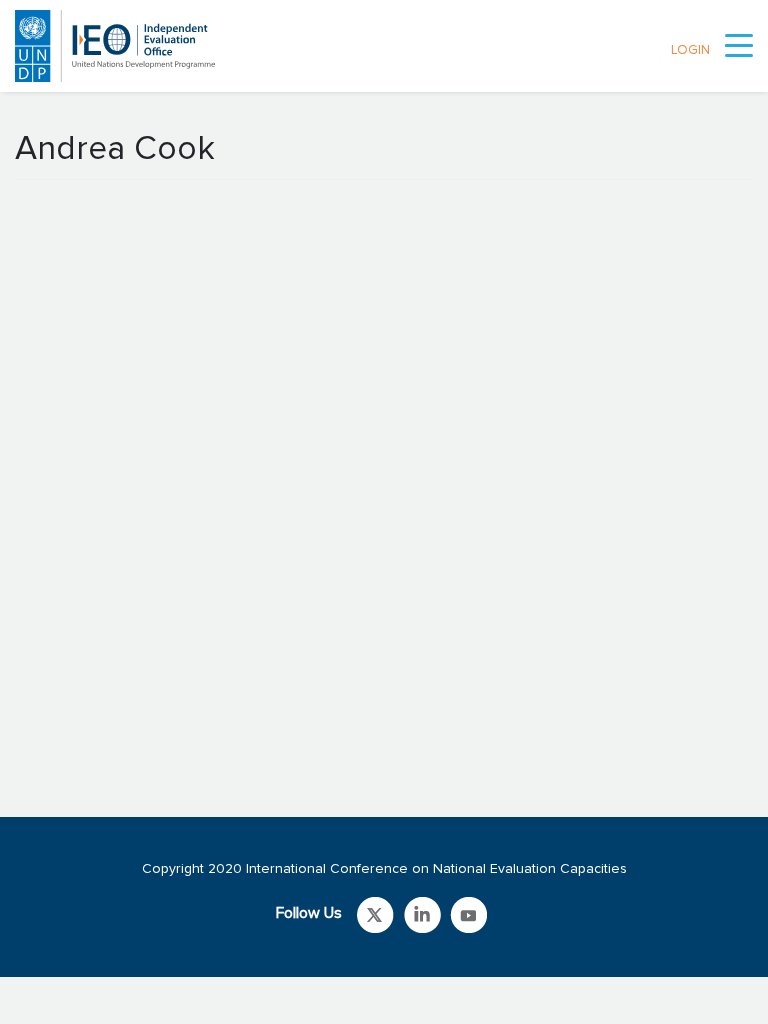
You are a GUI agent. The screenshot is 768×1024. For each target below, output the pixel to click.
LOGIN (690, 50)
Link (375, 915)
